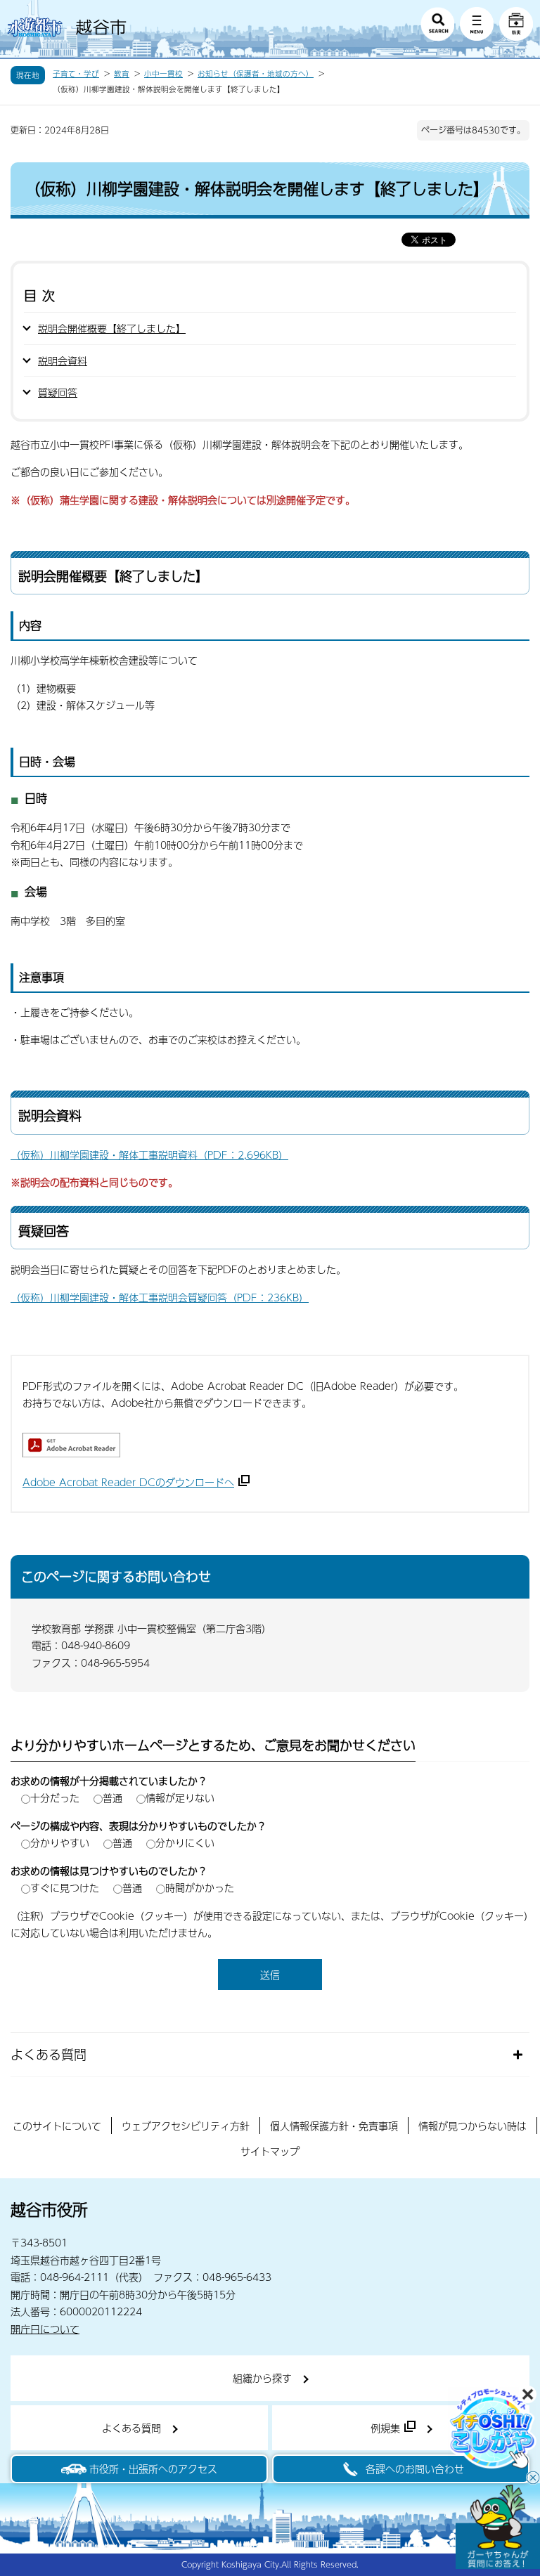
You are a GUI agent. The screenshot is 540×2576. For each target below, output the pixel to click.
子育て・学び (76, 74)
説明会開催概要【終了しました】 (112, 328)
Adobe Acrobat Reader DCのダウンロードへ (128, 1482)
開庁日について (45, 2329)
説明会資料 (63, 360)
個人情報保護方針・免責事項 (334, 2126)
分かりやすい (60, 1842)
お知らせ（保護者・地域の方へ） (256, 74)
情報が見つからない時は (472, 2126)
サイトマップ (270, 2151)
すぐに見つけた (65, 1887)
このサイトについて (57, 2126)
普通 (112, 1797)
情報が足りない (180, 1797)
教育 (122, 74)
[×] (498, 2527)
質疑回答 (58, 392)
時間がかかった (200, 1887)
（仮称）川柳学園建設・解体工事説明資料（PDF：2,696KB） (149, 1154)
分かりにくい (185, 1842)
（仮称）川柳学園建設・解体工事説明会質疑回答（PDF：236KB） (160, 1297)
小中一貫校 (163, 74)
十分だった (55, 1797)
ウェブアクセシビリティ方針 (186, 2126)
